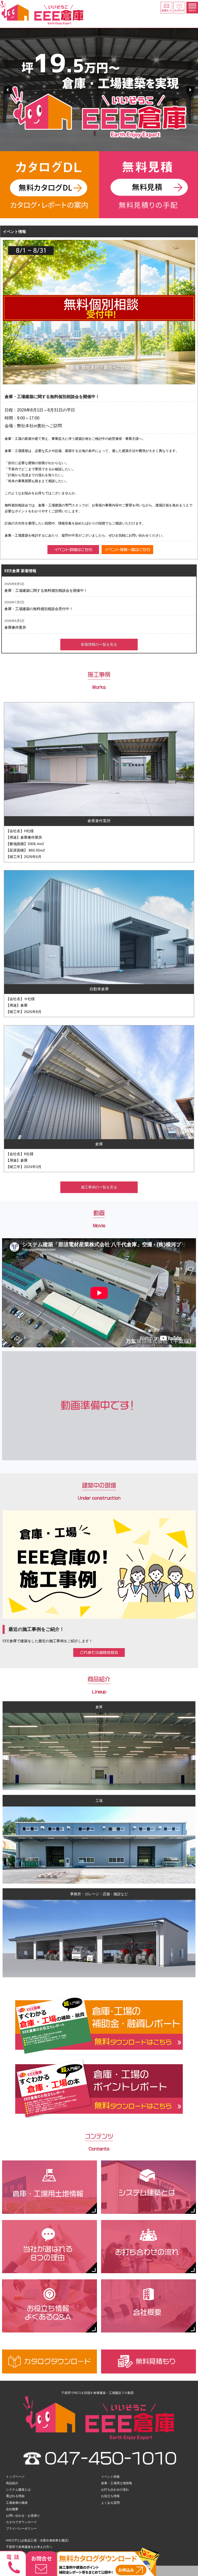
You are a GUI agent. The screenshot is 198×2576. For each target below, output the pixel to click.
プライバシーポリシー (21, 2529)
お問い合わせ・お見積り (23, 2516)
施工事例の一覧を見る (99, 1187)
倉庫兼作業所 (15, 627)
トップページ (15, 2477)
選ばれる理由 (15, 2496)
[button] (8, 90)
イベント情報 (110, 2477)
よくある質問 (110, 2503)
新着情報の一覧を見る (99, 644)
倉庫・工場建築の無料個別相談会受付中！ (39, 609)
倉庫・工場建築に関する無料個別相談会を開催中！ (46, 590)
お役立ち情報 (110, 2496)
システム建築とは (18, 2490)
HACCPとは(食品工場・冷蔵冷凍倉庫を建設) (37, 2540)
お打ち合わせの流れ (115, 2490)
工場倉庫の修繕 (17, 2503)
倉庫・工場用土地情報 (117, 2483)
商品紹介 (12, 2483)
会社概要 (12, 2509)
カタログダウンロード (21, 2522)
